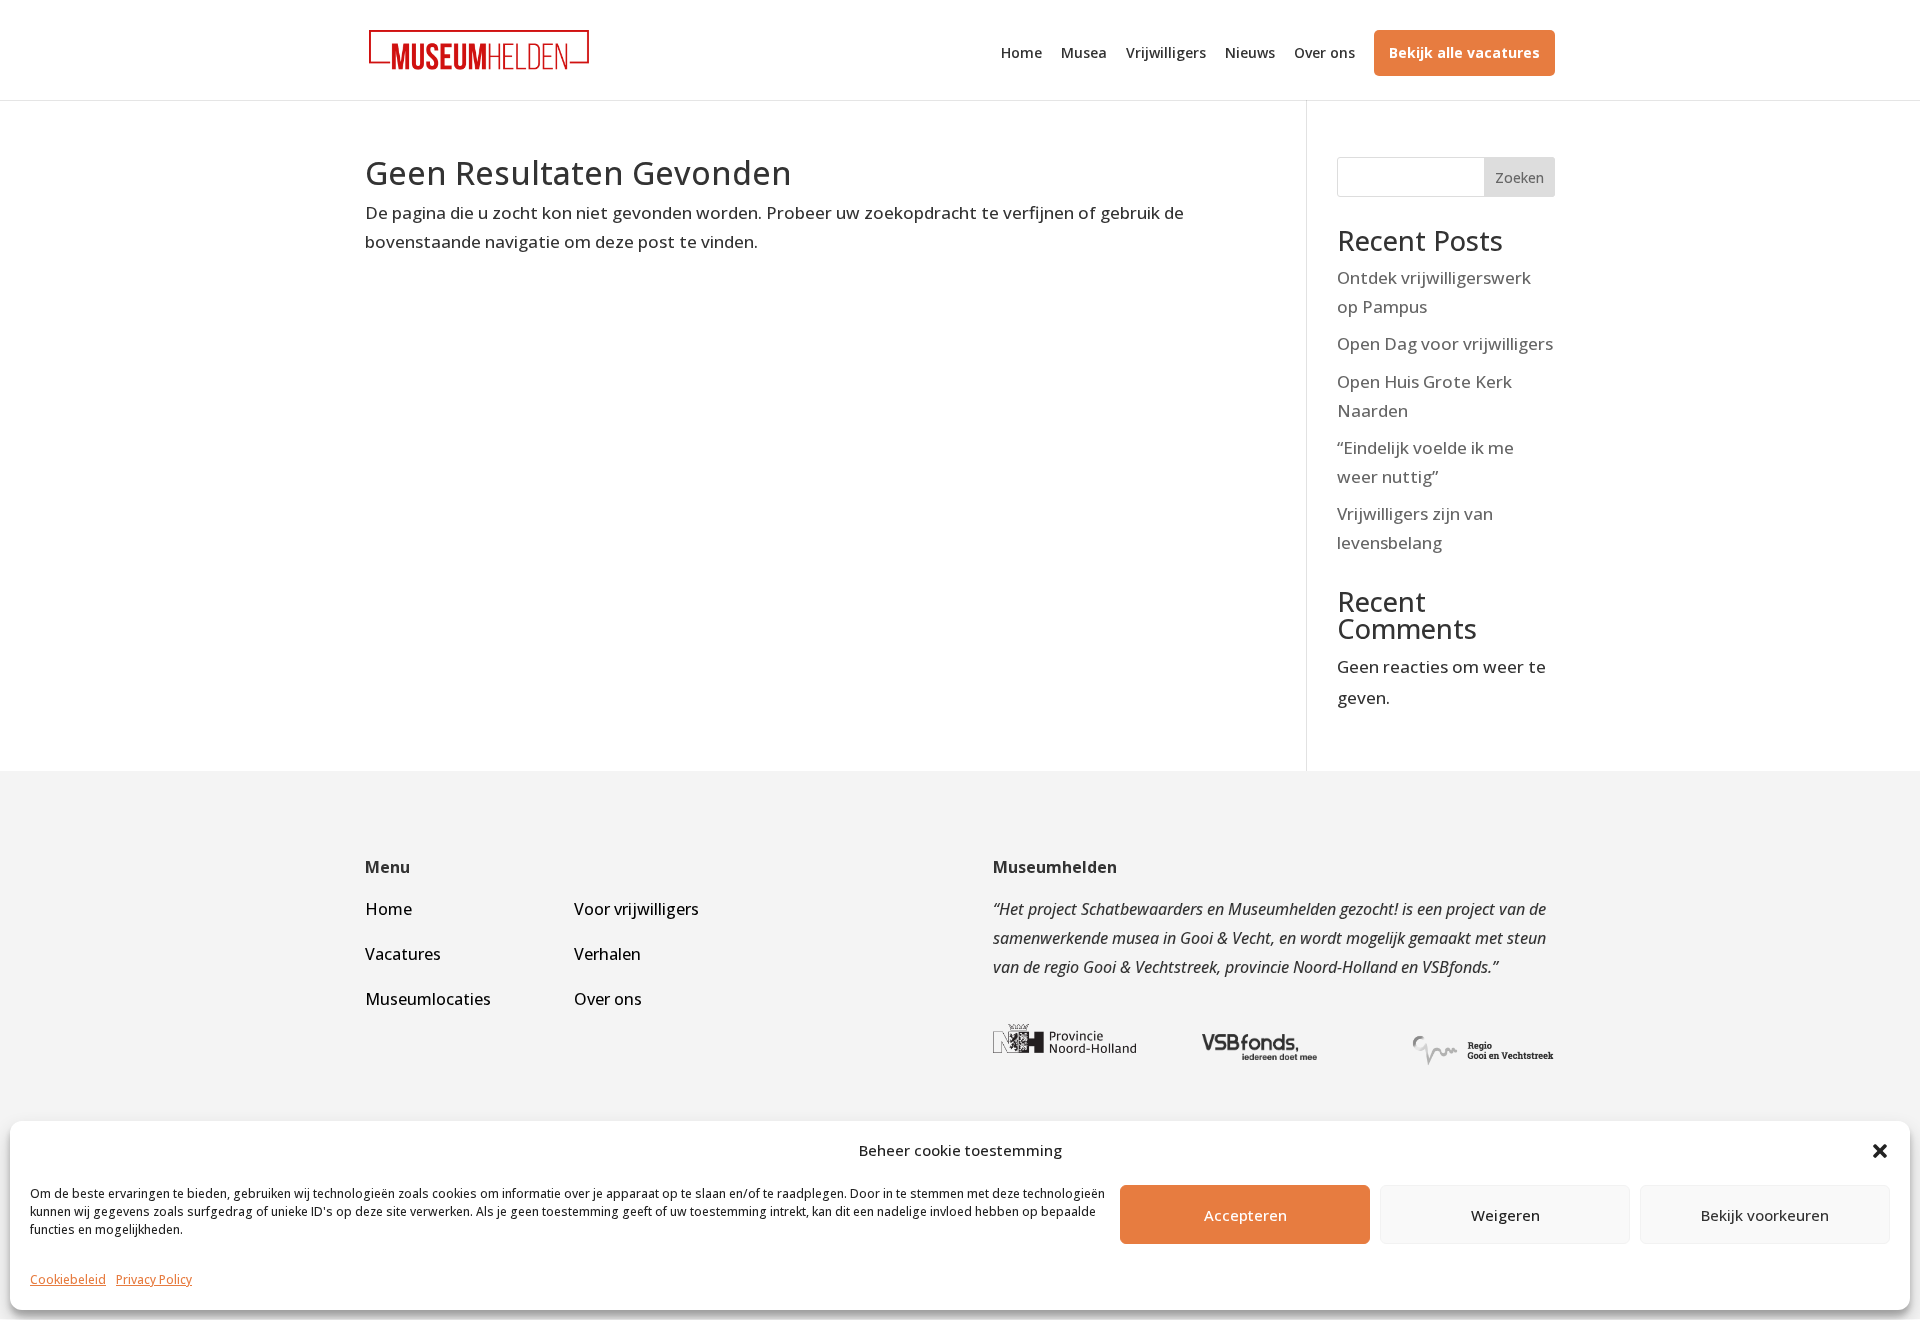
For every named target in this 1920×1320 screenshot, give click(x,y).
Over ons (1324, 54)
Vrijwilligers (1166, 54)
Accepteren (1245, 1215)
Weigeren (1505, 1215)
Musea (1084, 54)
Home (1021, 54)
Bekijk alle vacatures (1464, 52)
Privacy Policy (154, 1279)
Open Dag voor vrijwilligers (1445, 343)
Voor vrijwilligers (636, 909)
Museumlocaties (428, 999)
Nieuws (1250, 54)
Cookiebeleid (68, 1279)
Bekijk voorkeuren (1765, 1215)
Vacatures (403, 954)
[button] (1880, 1151)
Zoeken (1519, 177)
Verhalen (607, 954)
